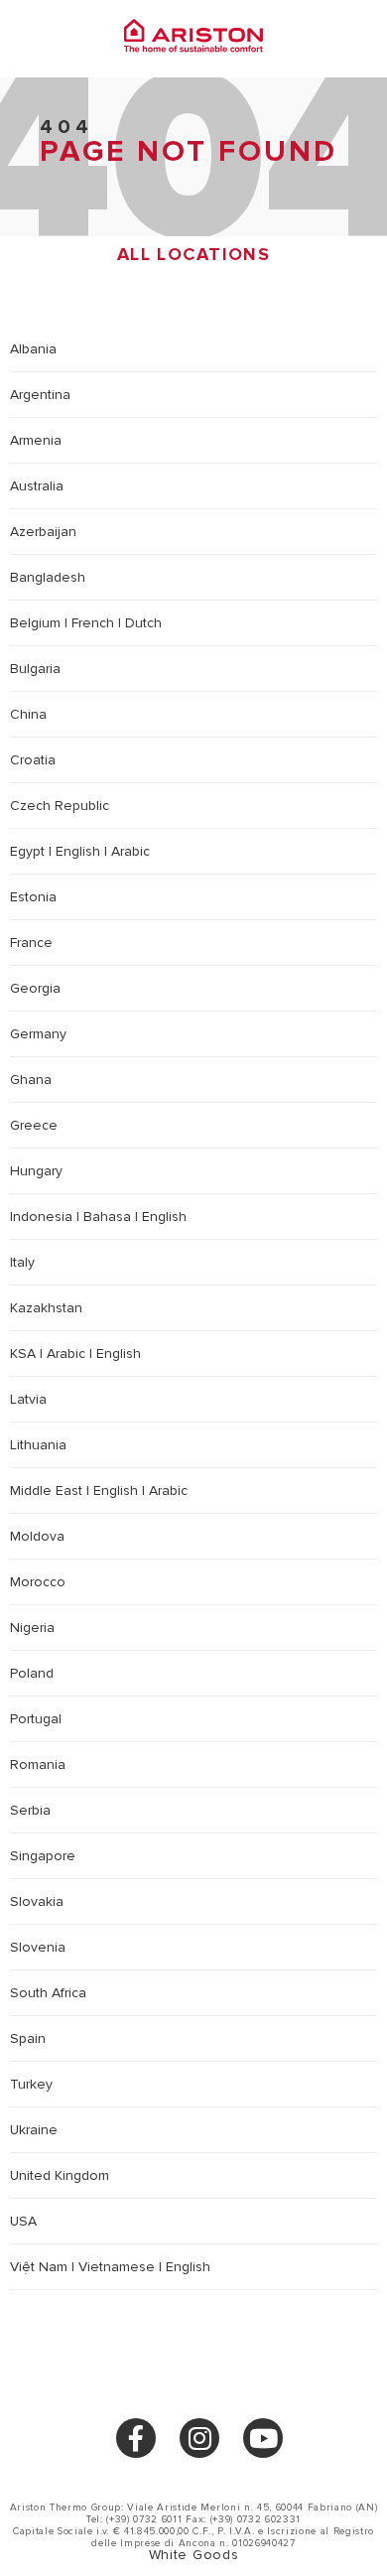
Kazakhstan (46, 1308)
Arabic (130, 851)
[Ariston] (193, 39)
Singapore (43, 1856)
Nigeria (32, 1627)
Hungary (36, 1171)
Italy (22, 1262)
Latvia (28, 1399)
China (28, 714)
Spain (28, 2038)
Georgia (35, 988)
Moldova (37, 1536)
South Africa (48, 1993)
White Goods (193, 2555)
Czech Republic (60, 806)
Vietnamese (117, 2267)
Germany (38, 1034)
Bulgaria (35, 669)
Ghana (31, 1080)
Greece (34, 1125)
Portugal (36, 1719)
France (31, 943)
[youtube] (263, 2438)
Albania (33, 349)
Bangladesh (48, 577)
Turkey (31, 2084)
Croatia (33, 760)
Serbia (30, 1810)
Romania (38, 1764)
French (93, 623)
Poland (32, 1673)
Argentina (40, 395)
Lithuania (38, 1445)
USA (23, 2221)
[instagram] (199, 2438)
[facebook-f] (136, 2438)
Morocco (38, 1582)
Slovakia (37, 1901)
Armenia (36, 440)
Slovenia (38, 1947)
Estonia (33, 897)
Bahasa (107, 1217)
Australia (37, 486)
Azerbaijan (43, 532)
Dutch (143, 623)
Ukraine (34, 2130)
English (78, 851)
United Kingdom (60, 2175)
